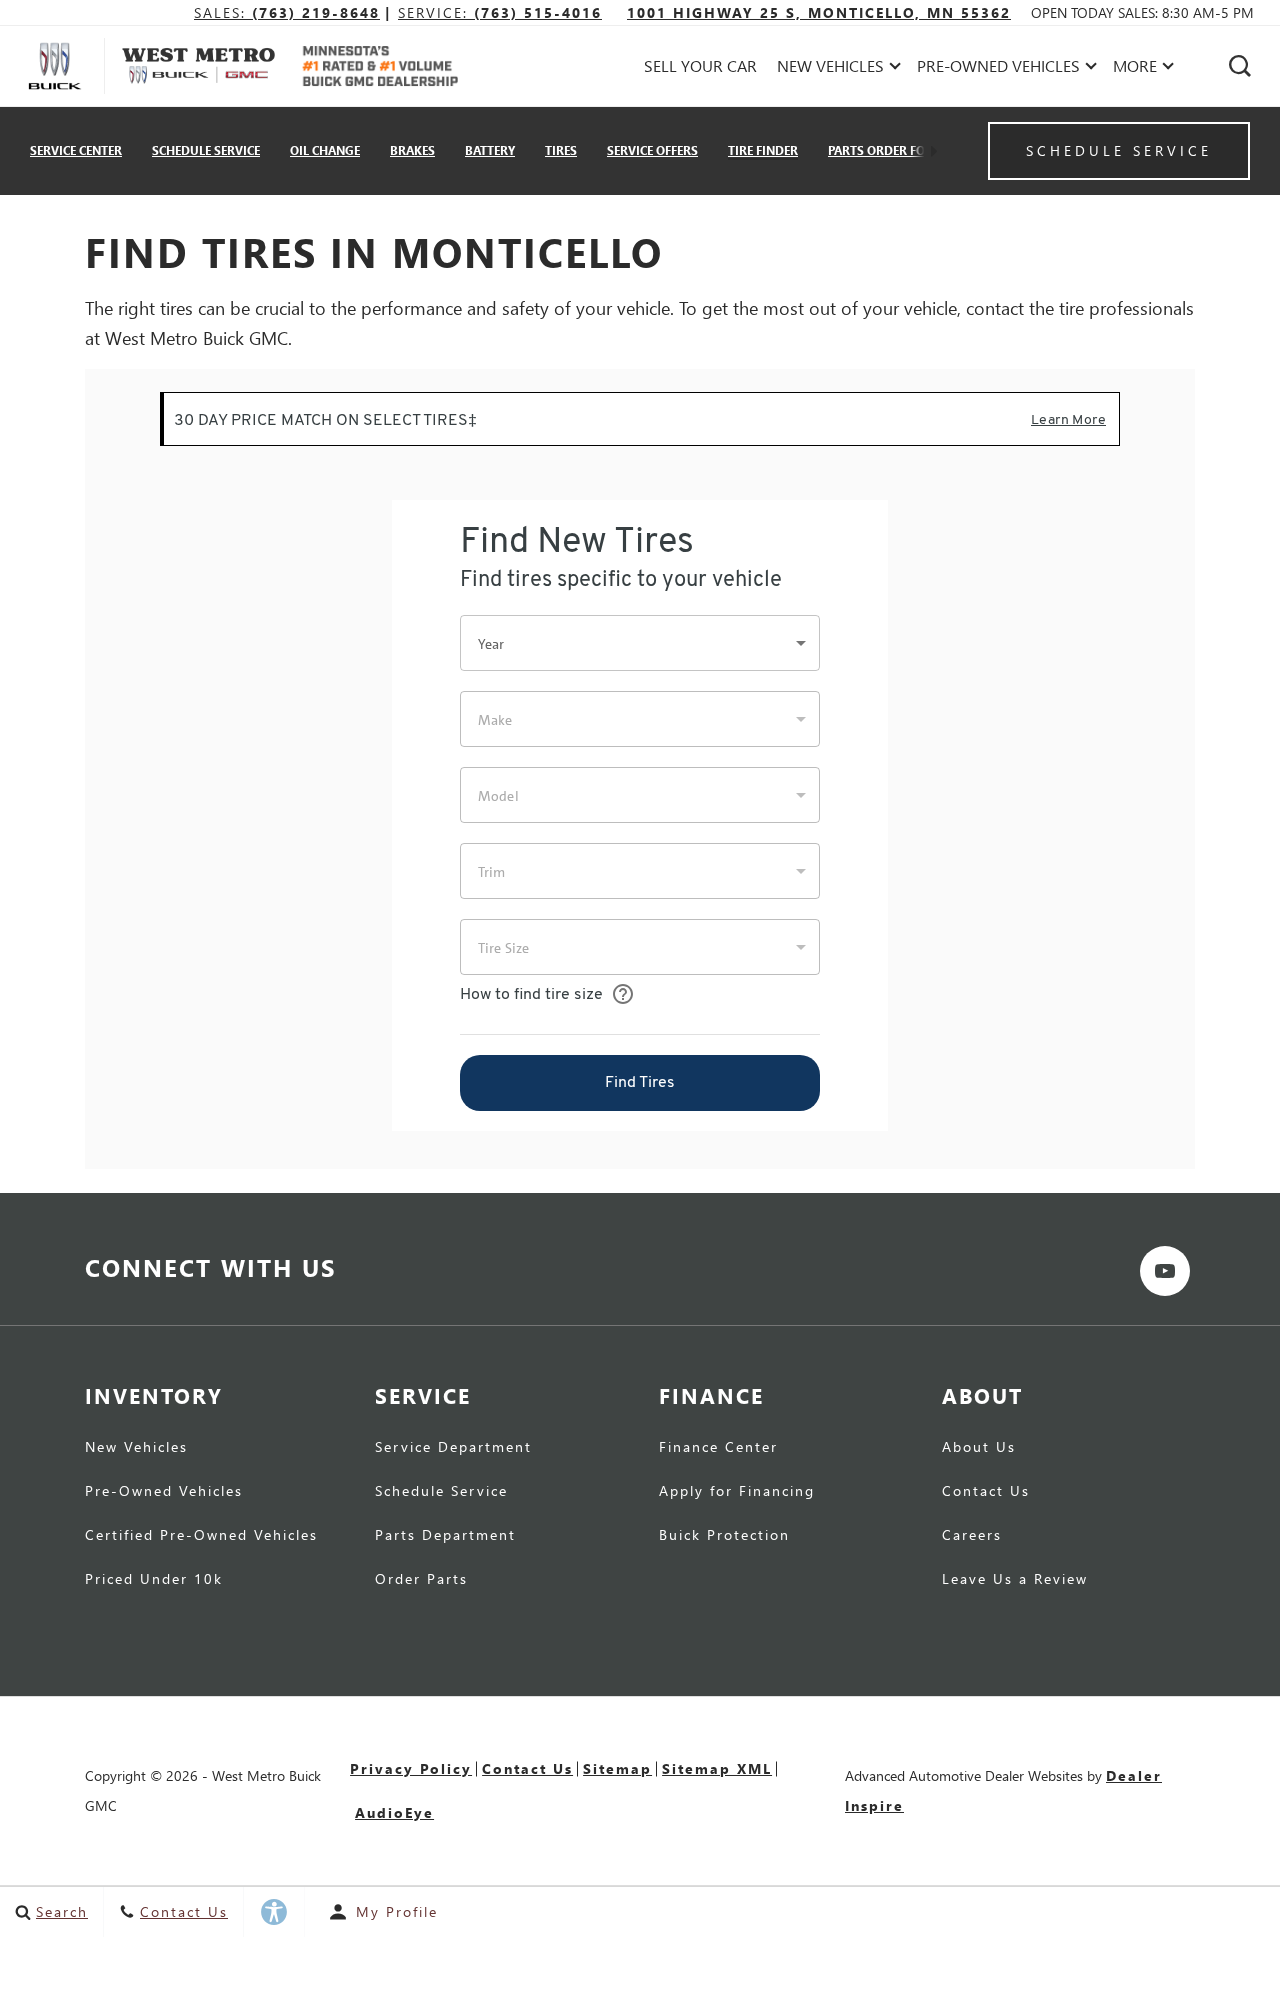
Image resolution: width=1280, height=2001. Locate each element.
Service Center (76, 150)
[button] (1240, 66)
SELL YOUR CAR (700, 65)
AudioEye (394, 1812)
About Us (979, 1448)
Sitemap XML (717, 1768)
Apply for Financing (737, 1492)
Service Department (453, 1448)
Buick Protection (724, 1536)
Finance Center (718, 1448)
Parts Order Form (886, 150)
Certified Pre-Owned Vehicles (201, 1536)
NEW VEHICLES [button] (830, 69)
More (1135, 69)
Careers (972, 1536)
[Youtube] (1165, 1271)
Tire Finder (763, 150)
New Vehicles (136, 1448)
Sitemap (617, 1768)
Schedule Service (206, 150)
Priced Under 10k (154, 1580)
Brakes (412, 150)
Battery (490, 150)
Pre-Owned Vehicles (164, 1492)
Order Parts (421, 1580)
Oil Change (325, 150)
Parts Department (445, 1536)
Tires (561, 150)
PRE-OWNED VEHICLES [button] (998, 69)
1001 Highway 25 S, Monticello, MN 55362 (819, 12)
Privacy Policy (411, 1768)
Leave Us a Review (1015, 1580)
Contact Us (986, 1492)
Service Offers (652, 150)
